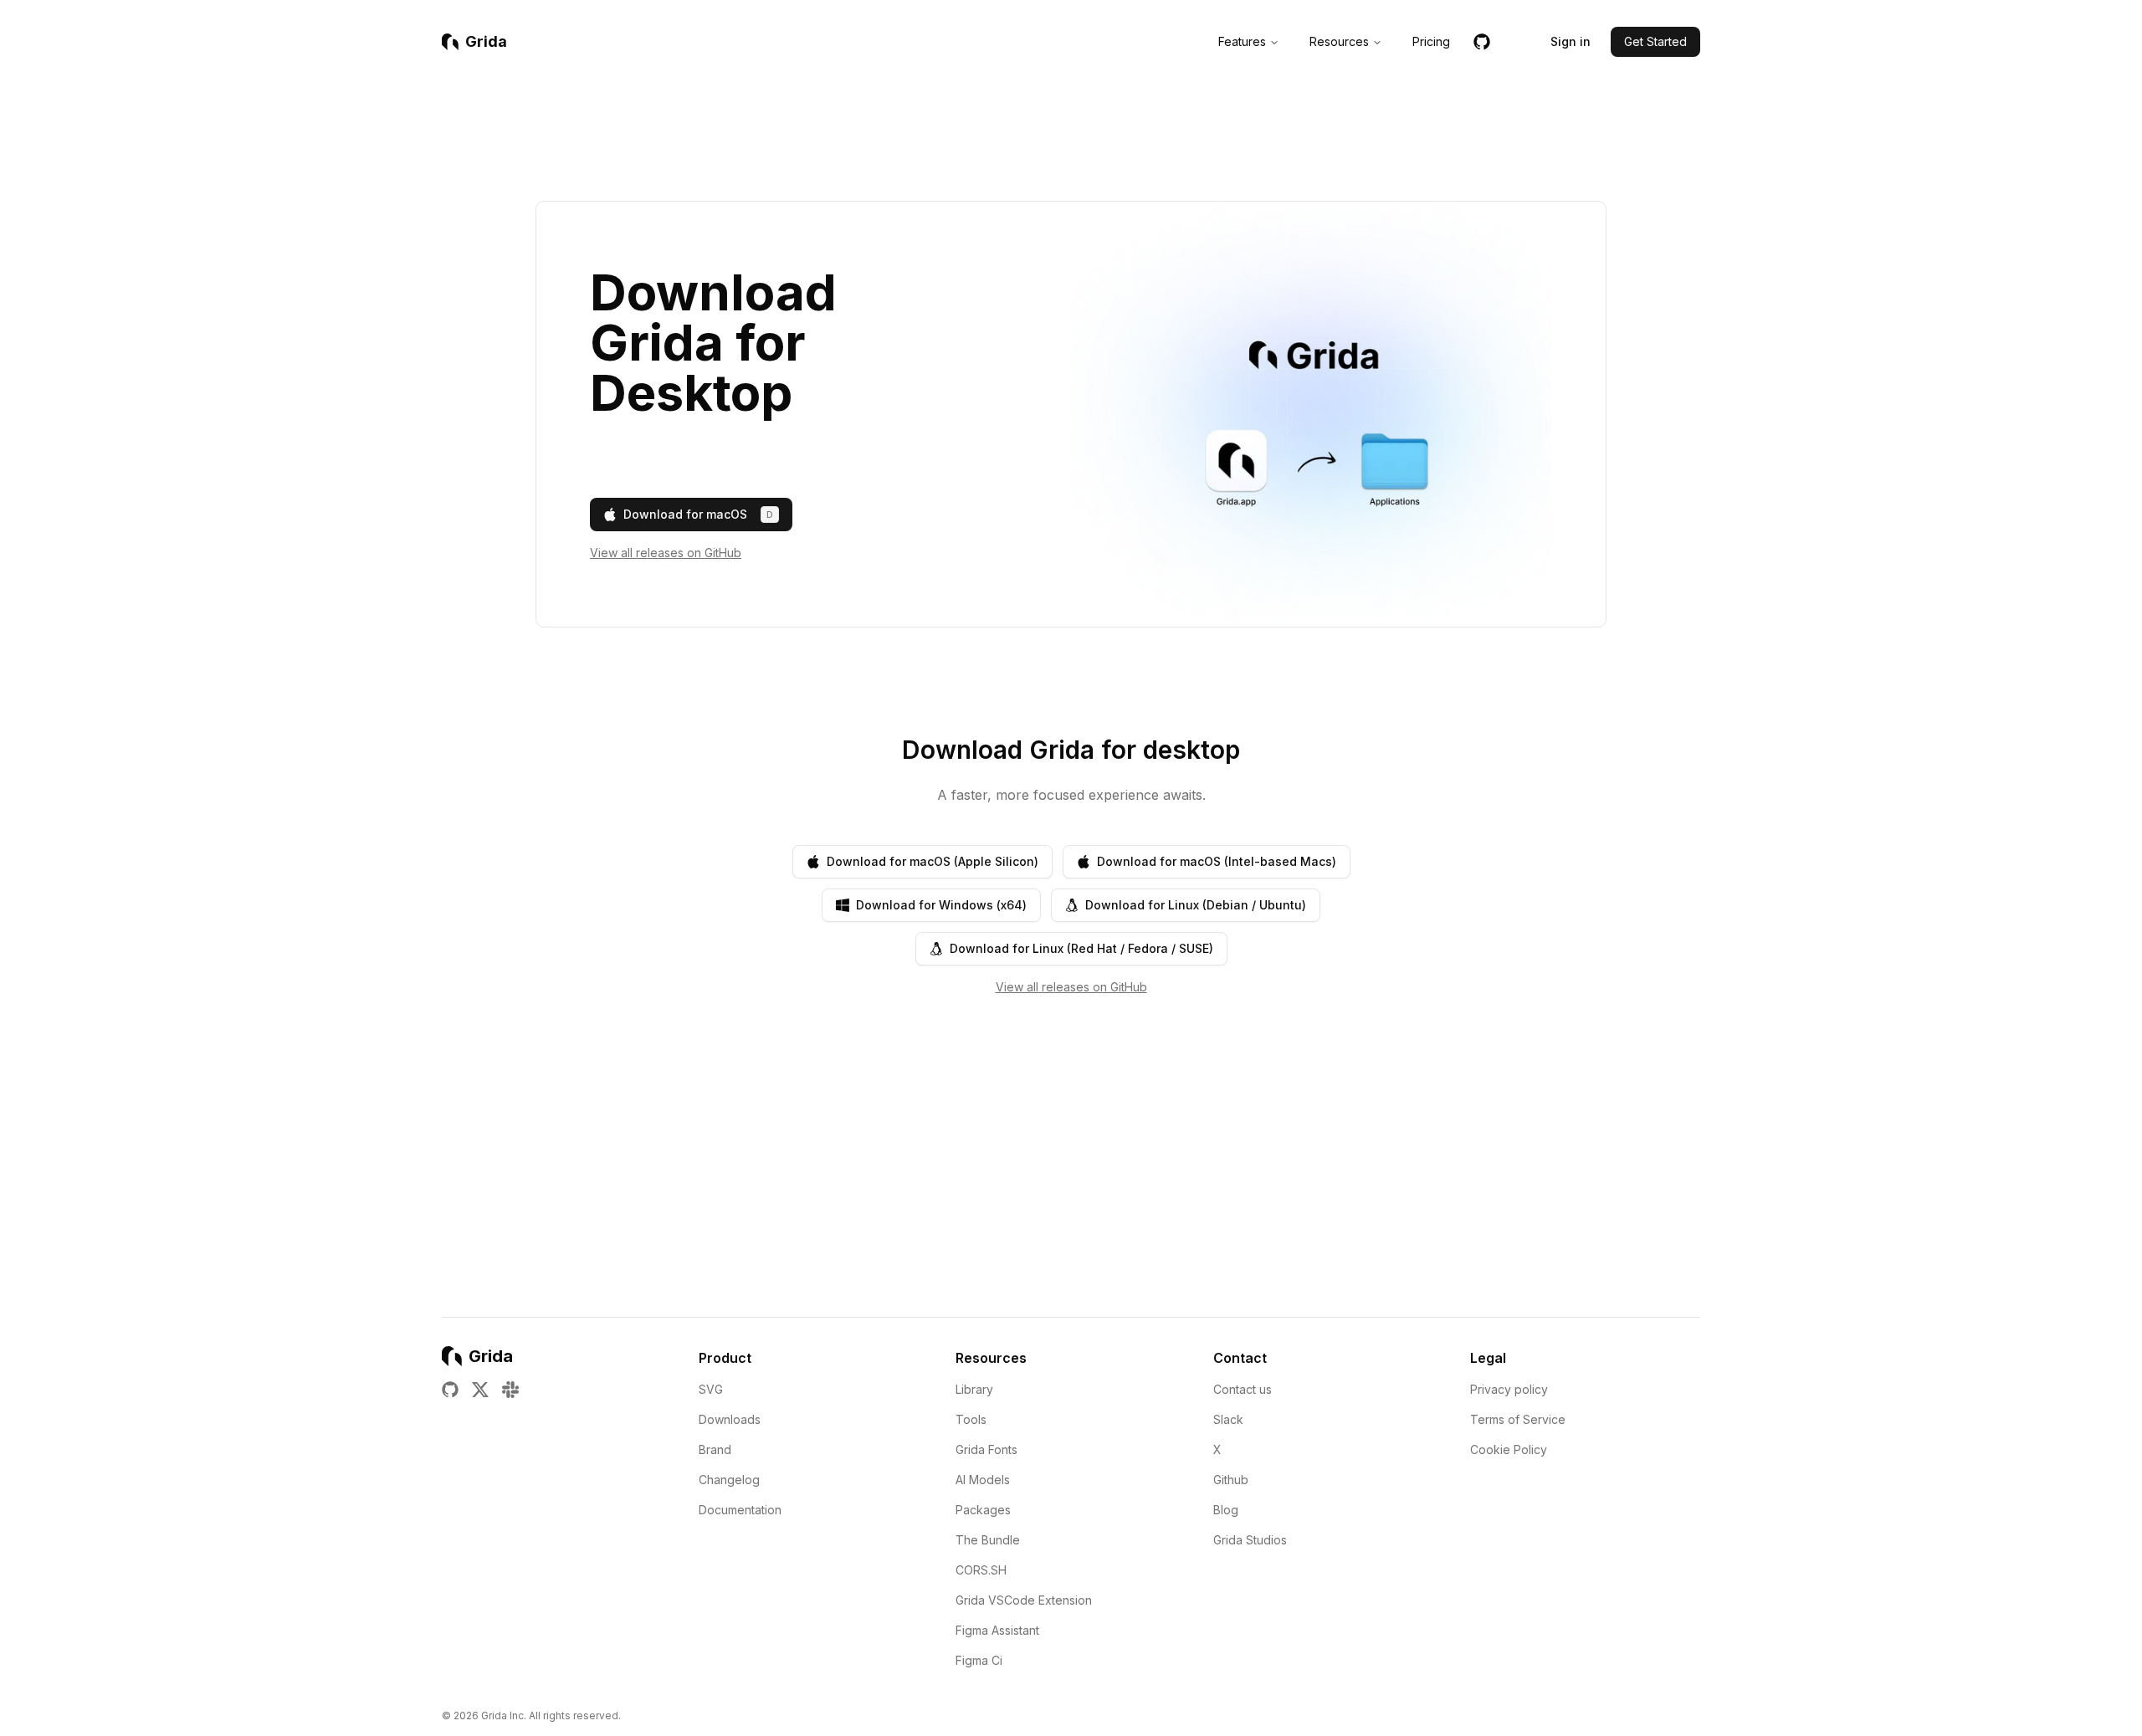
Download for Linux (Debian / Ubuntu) (1196, 905)
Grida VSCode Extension (1024, 1600)
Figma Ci (979, 1660)
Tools (971, 1419)
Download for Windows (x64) (941, 905)
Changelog (729, 1480)
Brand (715, 1449)
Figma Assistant (997, 1630)
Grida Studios (1250, 1540)
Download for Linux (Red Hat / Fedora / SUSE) (1081, 948)
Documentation (740, 1510)
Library (974, 1389)
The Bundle (988, 1540)
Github (1231, 1480)
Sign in (1571, 41)
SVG (711, 1389)
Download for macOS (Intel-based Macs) (1217, 861)
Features (1242, 41)
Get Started (1655, 41)
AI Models (983, 1480)
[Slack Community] (510, 1390)
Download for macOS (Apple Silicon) (933, 861)
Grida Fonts (986, 1449)
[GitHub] (1482, 45)
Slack (1228, 1419)
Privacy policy (1509, 1389)
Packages (983, 1510)
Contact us (1243, 1389)
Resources (1339, 41)
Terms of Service (1518, 1419)
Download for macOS (698, 514)
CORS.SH (981, 1570)
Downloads (730, 1419)
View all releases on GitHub (666, 553)
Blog (1226, 1510)
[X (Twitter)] (480, 1390)
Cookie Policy (1509, 1449)
